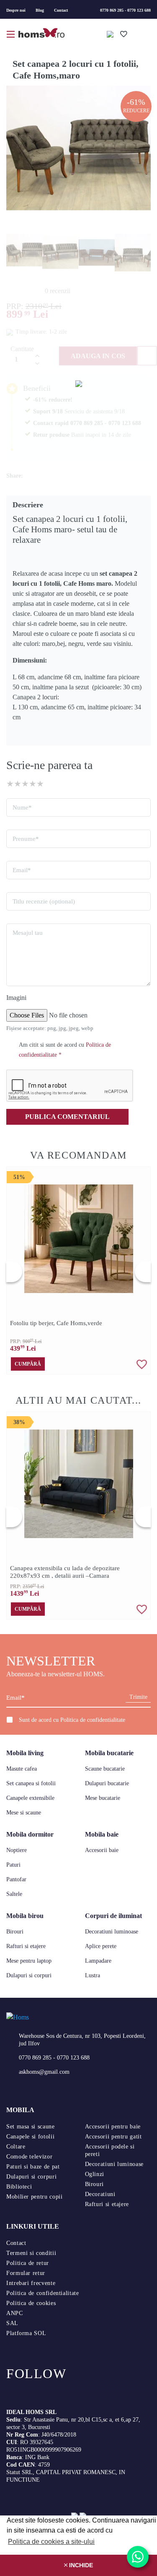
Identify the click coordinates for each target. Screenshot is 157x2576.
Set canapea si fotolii (31, 1783)
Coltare (16, 2147)
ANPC (15, 2313)
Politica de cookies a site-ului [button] (51, 2542)
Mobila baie (102, 1834)
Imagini (16, 998)
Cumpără (28, 1364)
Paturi (13, 1865)
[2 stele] (18, 784)
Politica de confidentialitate (93, 1720)
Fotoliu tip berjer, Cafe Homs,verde (56, 1323)
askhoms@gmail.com (44, 2072)
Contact (61, 10)
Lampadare (98, 1961)
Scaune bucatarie (105, 1769)
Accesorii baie (102, 1850)
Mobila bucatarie (109, 1753)
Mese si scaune (24, 1813)
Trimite (138, 1697)
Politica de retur (28, 2263)
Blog (40, 10)
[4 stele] (33, 784)
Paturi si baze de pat (33, 2167)
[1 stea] (10, 784)
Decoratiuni (100, 2194)
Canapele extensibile (30, 1798)
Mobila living (25, 1753)
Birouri (15, 1932)
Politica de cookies (31, 2303)
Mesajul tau (28, 933)
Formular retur (26, 2273)
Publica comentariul (67, 1117)
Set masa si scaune (31, 2127)
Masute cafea (22, 1769)
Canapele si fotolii (30, 2137)
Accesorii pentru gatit (113, 2137)
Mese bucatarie (103, 1798)
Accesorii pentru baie (113, 2127)
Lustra (93, 1975)
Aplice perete (101, 1946)
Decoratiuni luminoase (112, 1932)
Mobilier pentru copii (34, 2197)
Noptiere (17, 1850)
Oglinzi (95, 2174)
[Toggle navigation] (12, 33)
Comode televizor (29, 2157)
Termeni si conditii (31, 2253)
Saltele (14, 1894)
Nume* (22, 807)
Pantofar (16, 1879)
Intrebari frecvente (31, 2283)
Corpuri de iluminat (113, 1916)
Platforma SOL (26, 2333)
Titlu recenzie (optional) (44, 901)
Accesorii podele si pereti (110, 2150)
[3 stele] (25, 784)
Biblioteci (19, 2187)
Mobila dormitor (30, 1834)
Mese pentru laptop (29, 1961)
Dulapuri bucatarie (107, 1783)
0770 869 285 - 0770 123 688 (125, 10)
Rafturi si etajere (26, 1946)
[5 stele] (40, 784)
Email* (22, 870)
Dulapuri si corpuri (29, 1975)
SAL (12, 2323)
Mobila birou (25, 1916)
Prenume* (26, 839)
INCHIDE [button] (80, 2565)
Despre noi (16, 10)
